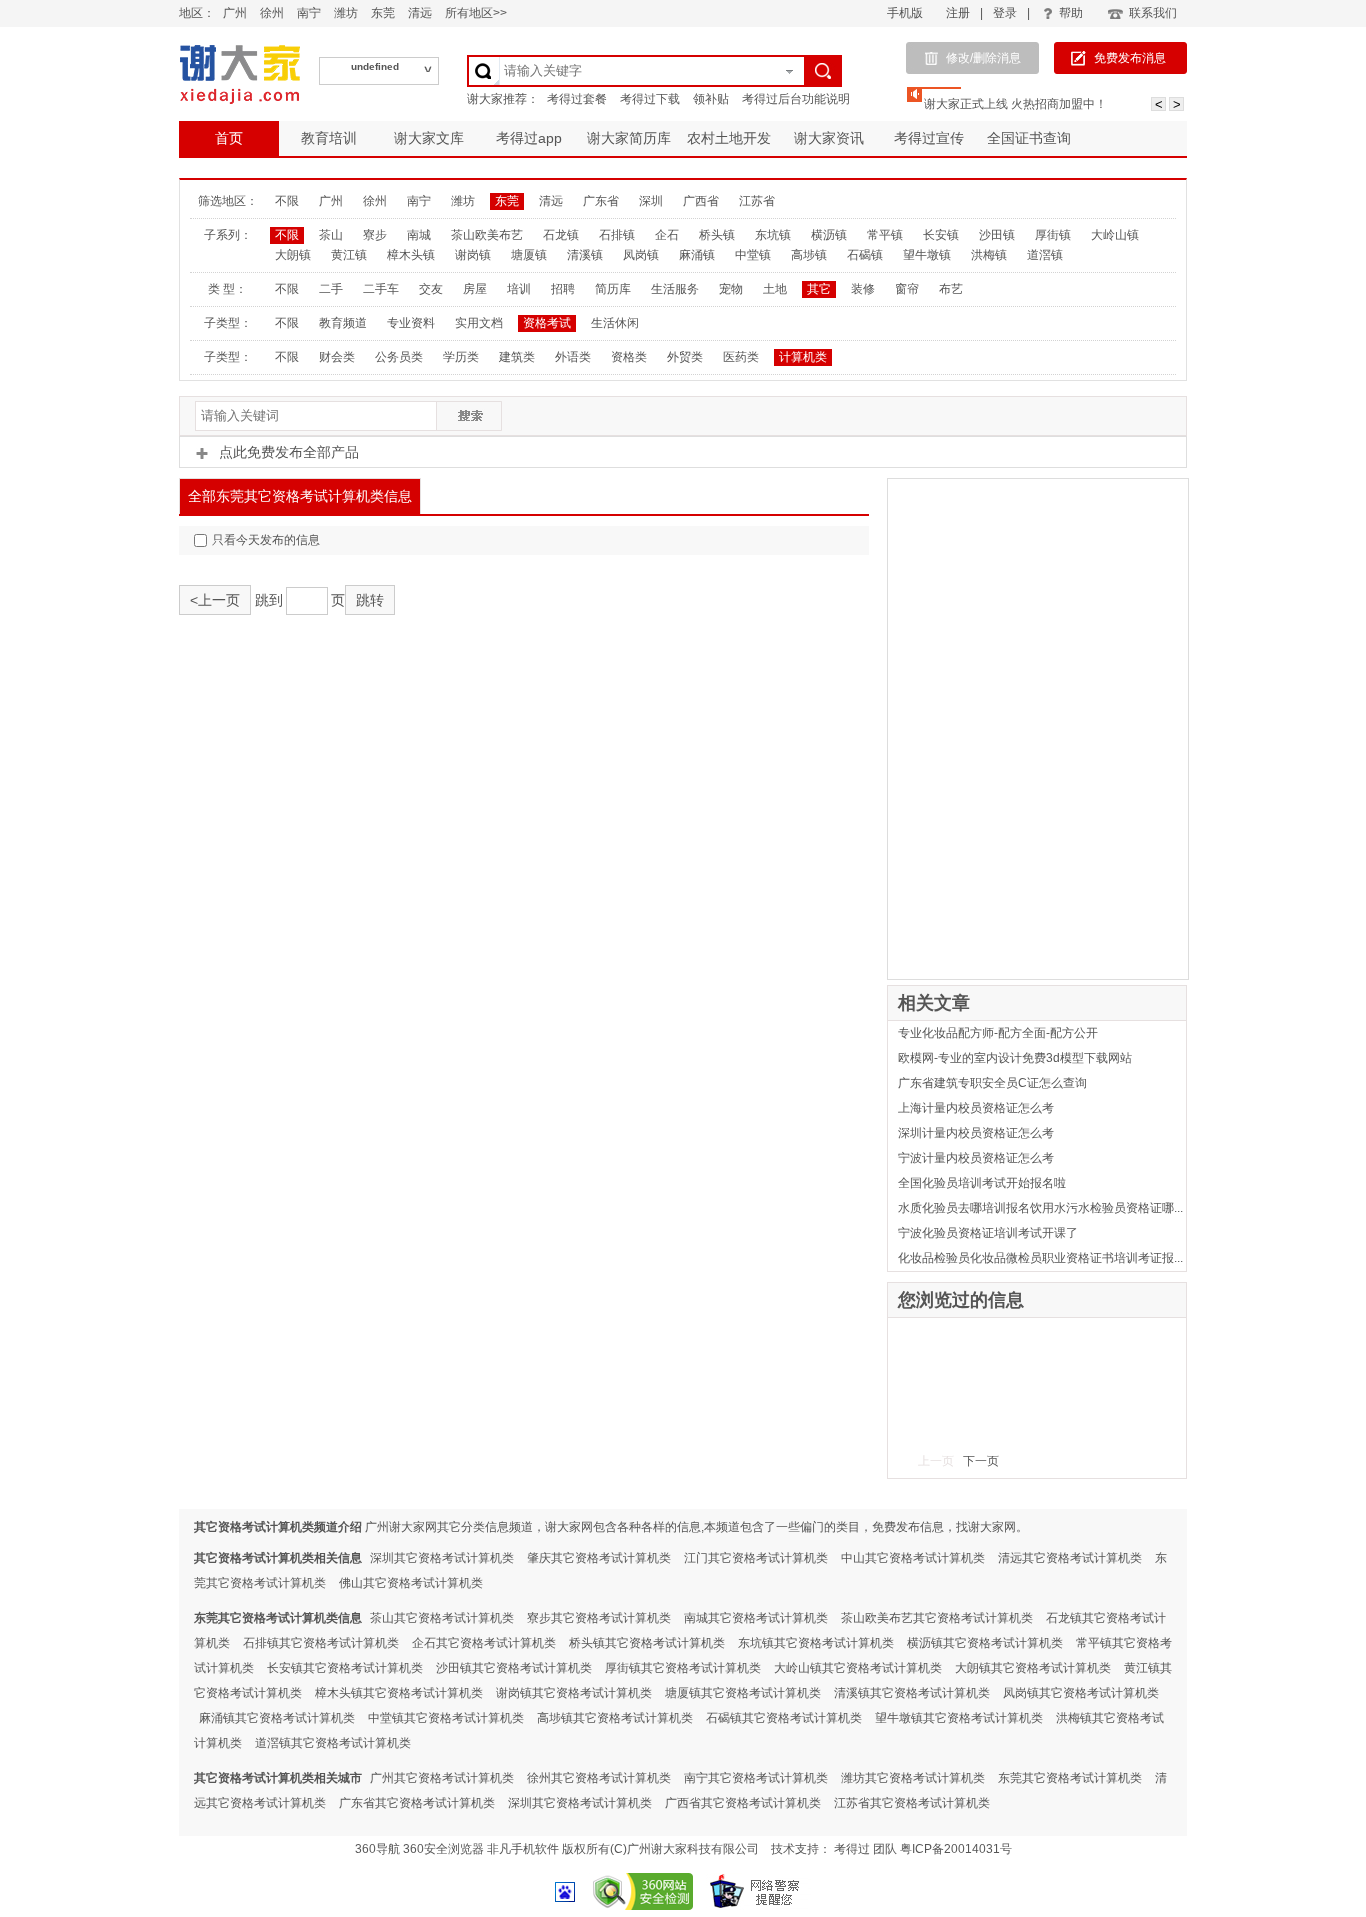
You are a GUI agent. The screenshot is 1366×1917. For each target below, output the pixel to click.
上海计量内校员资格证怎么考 (976, 1108)
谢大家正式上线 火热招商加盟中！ (1015, 104)
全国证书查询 (1029, 138)
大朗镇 (293, 255)
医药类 (741, 357)
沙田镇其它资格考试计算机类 (514, 1668)
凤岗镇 (641, 255)
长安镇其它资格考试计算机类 (345, 1668)
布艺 (951, 289)
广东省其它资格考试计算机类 (417, 1803)
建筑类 (517, 357)
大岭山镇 (1115, 235)
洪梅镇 (989, 255)
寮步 (375, 235)
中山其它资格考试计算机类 (913, 1558)
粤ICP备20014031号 (956, 1849)
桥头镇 (717, 235)
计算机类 (803, 357)
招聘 (563, 289)
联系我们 (1153, 13)
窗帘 (907, 289)
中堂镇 (753, 255)
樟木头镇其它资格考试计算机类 (399, 1693)
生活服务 (675, 289)
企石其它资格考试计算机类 (484, 1643)
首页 (229, 138)
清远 (420, 13)
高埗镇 (809, 255)
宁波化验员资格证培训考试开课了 (988, 1233)
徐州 (272, 13)
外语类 (573, 357)
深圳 (651, 201)
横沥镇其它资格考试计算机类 (985, 1643)
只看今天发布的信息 (266, 540)
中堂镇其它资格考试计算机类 (446, 1718)
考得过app (529, 138)
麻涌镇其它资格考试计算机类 (277, 1718)
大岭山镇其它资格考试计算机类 (858, 1668)
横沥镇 (829, 235)
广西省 (701, 201)
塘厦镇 (529, 255)
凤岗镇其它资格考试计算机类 (1081, 1693)
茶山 (331, 235)
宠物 (731, 289)
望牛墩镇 (927, 255)
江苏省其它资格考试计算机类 (912, 1803)
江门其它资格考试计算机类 (756, 1558)
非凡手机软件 (523, 1849)
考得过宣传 (929, 138)
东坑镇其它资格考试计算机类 (816, 1643)
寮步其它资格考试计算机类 (599, 1618)
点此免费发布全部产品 (289, 452)
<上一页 (215, 600)
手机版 (905, 13)
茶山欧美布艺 (487, 235)
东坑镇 (773, 235)
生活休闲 (615, 323)
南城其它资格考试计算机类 (756, 1618)
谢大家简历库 (629, 138)
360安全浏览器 (443, 1849)
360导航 (377, 1849)
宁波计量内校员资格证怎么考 (976, 1158)
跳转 (370, 600)
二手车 (381, 289)
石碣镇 (865, 255)
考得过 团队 (867, 1849)
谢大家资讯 (829, 138)
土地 (775, 289)
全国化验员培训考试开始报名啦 (982, 1183)
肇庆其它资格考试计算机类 (599, 1558)
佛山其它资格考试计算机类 (411, 1583)
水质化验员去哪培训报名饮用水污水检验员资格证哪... (1040, 1208)
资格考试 (547, 323)
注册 (958, 13)
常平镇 (885, 235)
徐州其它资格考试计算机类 (599, 1778)
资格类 (629, 357)
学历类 (461, 357)
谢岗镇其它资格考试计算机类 (574, 1693)
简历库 (613, 289)
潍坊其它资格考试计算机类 (913, 1778)
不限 (287, 201)
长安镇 (941, 235)
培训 (519, 289)
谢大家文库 (429, 138)
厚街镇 (1053, 235)
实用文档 (479, 323)
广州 (235, 13)
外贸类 (685, 357)
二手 (331, 289)
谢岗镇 (473, 255)
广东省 (601, 201)
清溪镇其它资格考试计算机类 (912, 1693)
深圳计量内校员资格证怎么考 (976, 1133)
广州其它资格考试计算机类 (442, 1778)
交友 (431, 289)
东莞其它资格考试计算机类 (1070, 1778)
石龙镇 (561, 235)
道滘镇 (1045, 255)
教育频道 (343, 323)
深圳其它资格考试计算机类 (442, 1558)
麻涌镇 (697, 255)
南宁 (309, 13)
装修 (863, 289)
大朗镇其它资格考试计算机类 (1033, 1668)
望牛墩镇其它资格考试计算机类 (959, 1718)
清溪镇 (585, 255)
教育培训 (329, 138)
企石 (667, 235)
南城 (419, 235)
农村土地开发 (729, 138)
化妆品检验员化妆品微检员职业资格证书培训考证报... (1040, 1258)
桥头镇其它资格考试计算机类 (647, 1643)
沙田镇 (997, 235)
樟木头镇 (411, 255)
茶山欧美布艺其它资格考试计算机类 (937, 1618)
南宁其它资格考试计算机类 (756, 1778)
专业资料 (411, 323)
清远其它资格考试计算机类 (1070, 1558)
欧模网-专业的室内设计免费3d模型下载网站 (1015, 1058)
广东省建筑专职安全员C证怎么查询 (992, 1083)
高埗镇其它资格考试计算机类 (615, 1718)
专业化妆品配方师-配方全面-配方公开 (998, 1033)
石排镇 (617, 235)
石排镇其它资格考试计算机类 (321, 1643)
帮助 (1071, 13)
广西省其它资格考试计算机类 (743, 1803)
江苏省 (757, 201)
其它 (819, 289)
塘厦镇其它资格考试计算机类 (743, 1693)
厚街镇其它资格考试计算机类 (683, 1668)
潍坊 (346, 13)
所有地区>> (476, 13)
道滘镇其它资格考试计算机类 (333, 1743)
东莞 (383, 13)
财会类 (337, 357)
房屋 (475, 289)
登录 (1005, 13)
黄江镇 (349, 255)
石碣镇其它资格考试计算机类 (784, 1718)
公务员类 (399, 357)
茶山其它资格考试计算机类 (442, 1618)
